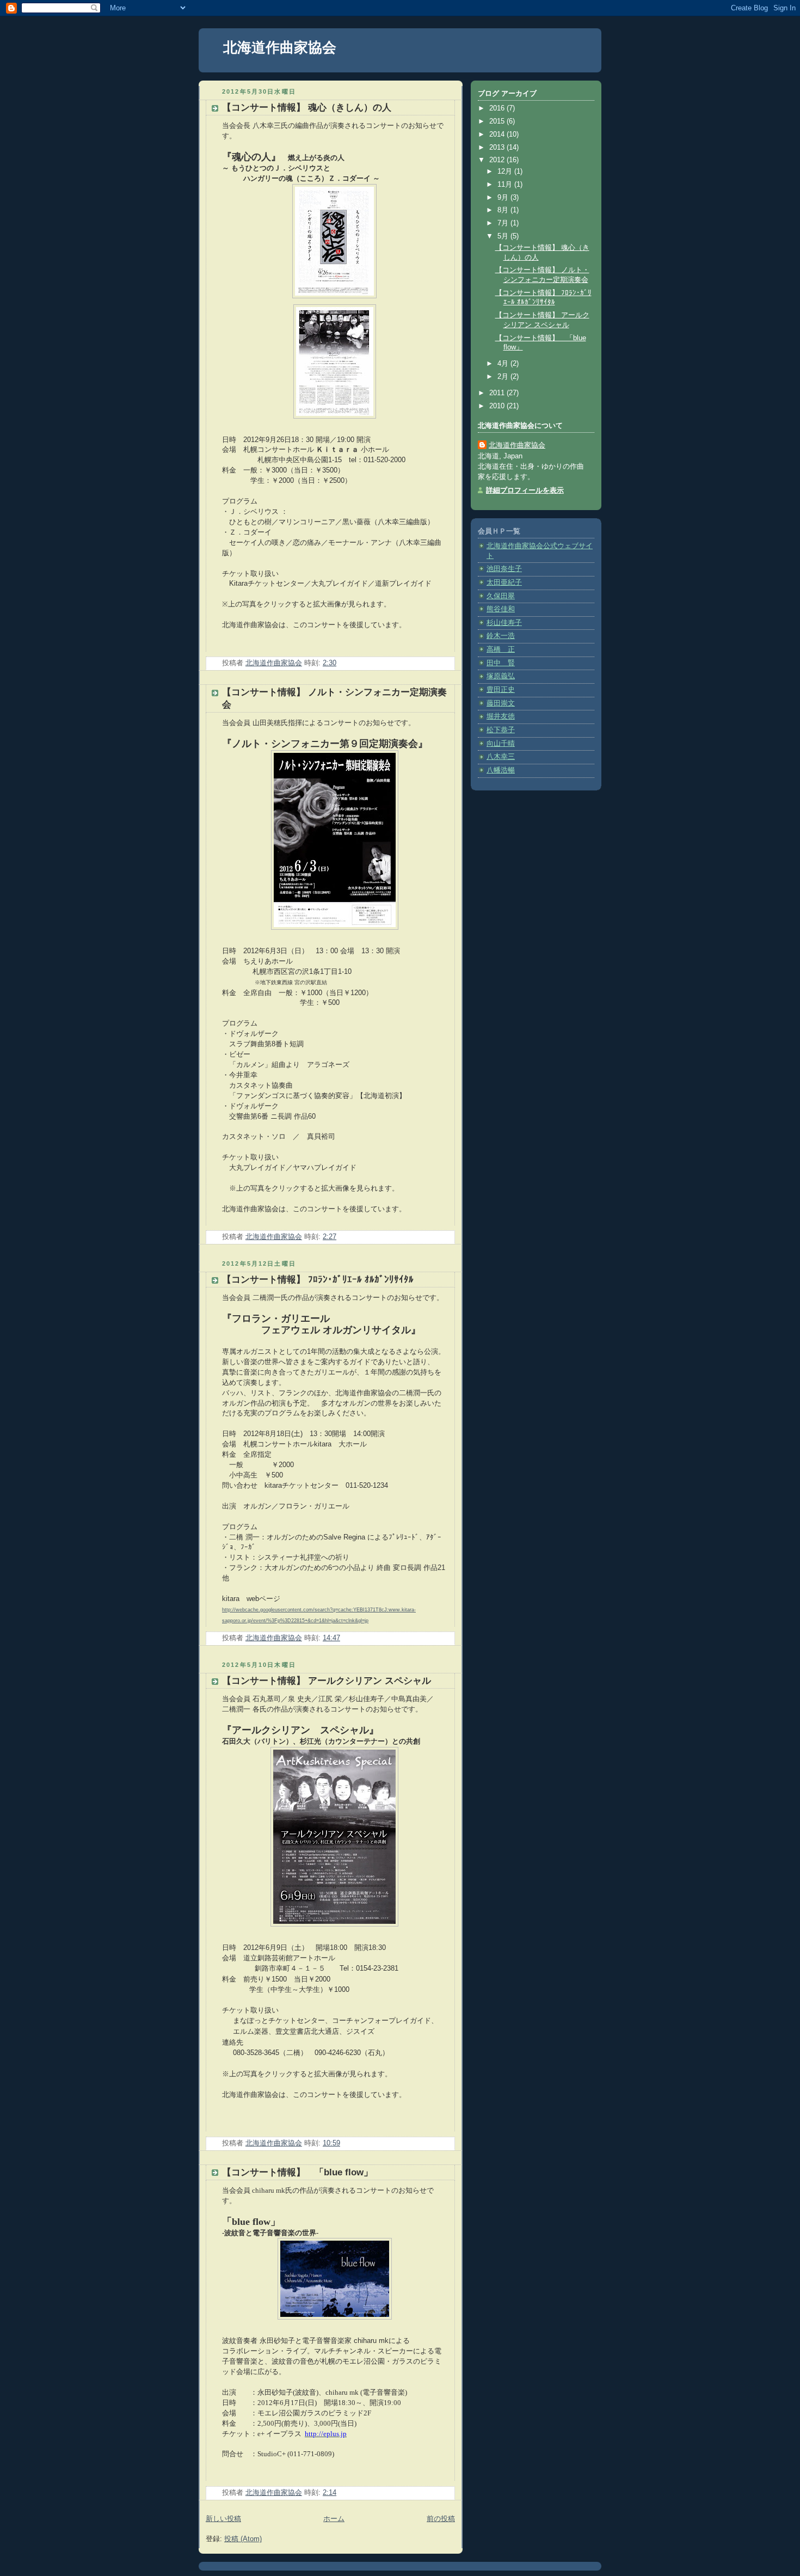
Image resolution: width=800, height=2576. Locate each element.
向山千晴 (501, 744)
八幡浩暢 (501, 770)
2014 (498, 134)
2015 (498, 121)
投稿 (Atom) (243, 2539)
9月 (504, 198)
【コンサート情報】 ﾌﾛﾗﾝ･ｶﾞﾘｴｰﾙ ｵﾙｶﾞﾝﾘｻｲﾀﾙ (318, 1280)
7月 (504, 223)
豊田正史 (501, 690)
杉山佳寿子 (504, 623)
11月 (506, 185)
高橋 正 (501, 649)
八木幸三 (501, 757)
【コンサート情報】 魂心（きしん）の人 (307, 108)
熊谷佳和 (501, 609)
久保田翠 (501, 596)
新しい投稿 (223, 2519)
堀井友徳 (501, 716)
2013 (498, 148)
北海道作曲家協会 (280, 47)
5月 (504, 236)
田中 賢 (501, 663)
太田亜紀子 (504, 582)
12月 (506, 171)
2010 (498, 406)
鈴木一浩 (501, 636)
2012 (498, 160)
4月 (504, 364)
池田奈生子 (504, 569)
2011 (498, 393)
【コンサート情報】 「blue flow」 (297, 2172)
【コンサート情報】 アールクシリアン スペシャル (327, 1681)
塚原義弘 (501, 676)
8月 (504, 210)
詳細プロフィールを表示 (525, 490)
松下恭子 (501, 730)
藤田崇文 (501, 703)
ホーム (334, 2519)
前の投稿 (441, 2519)
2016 (498, 108)
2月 (504, 377)
